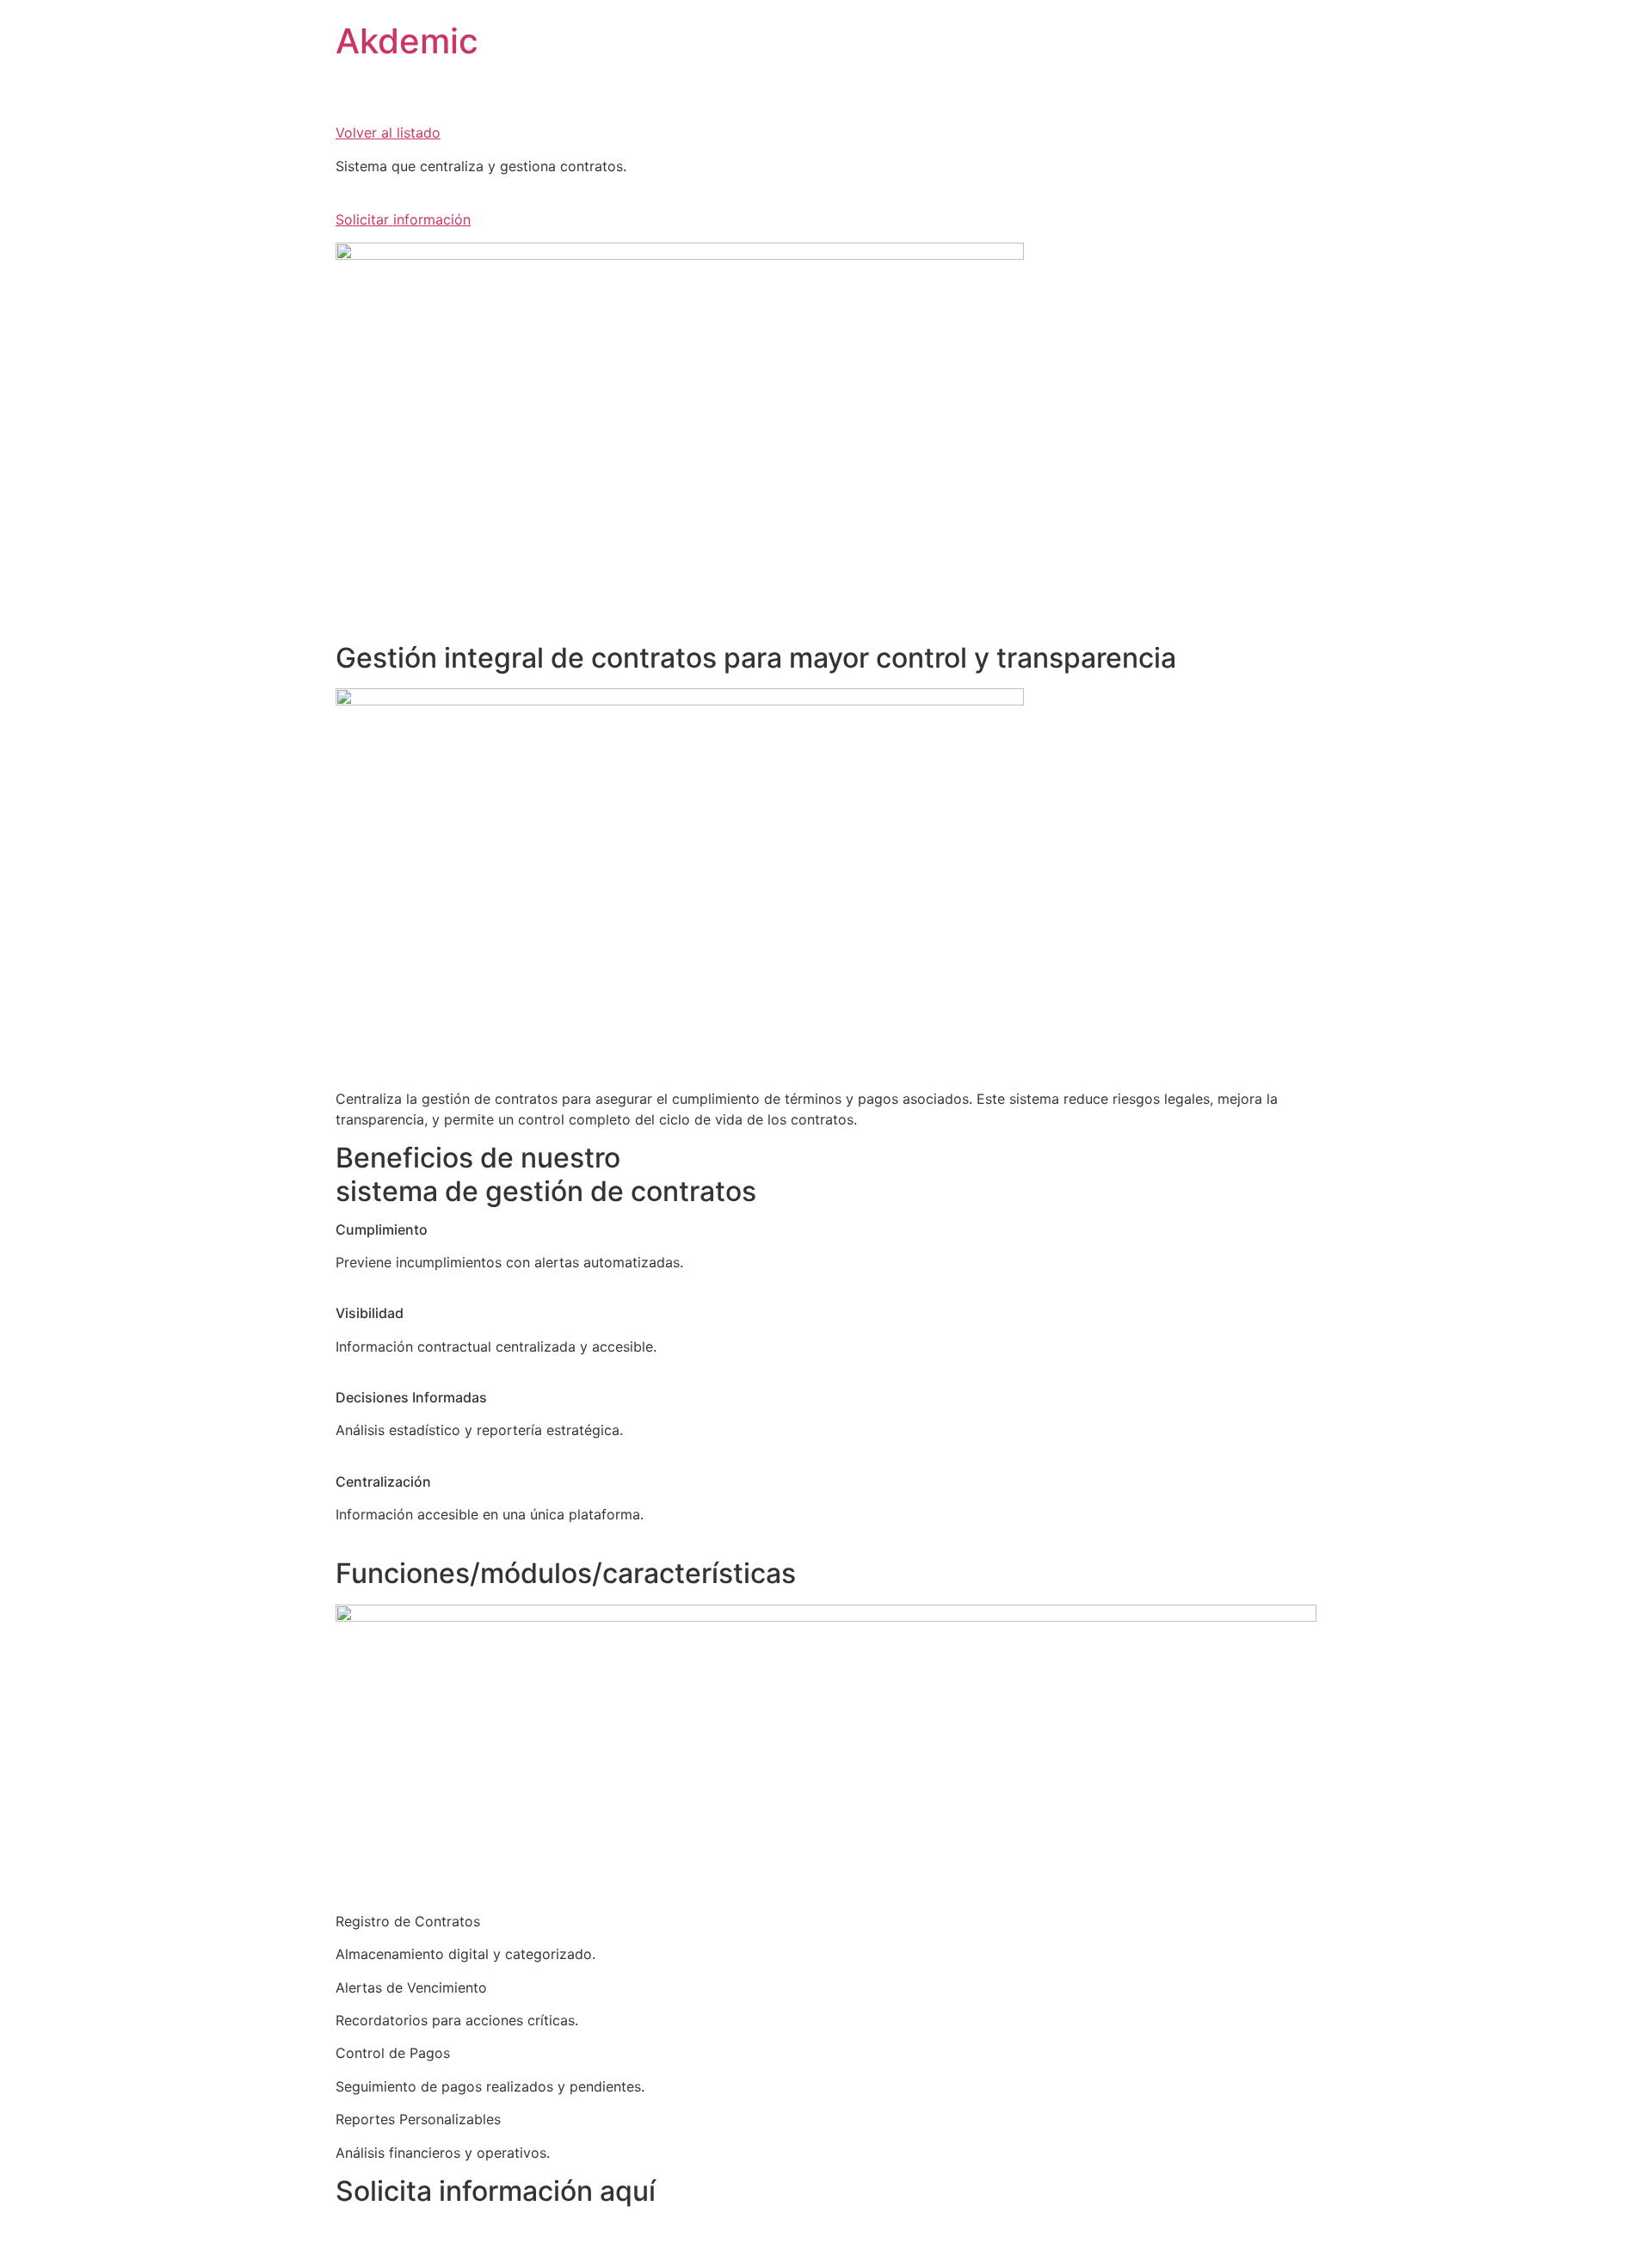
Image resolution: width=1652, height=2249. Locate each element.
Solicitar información (403, 219)
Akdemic (407, 41)
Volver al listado (388, 132)
